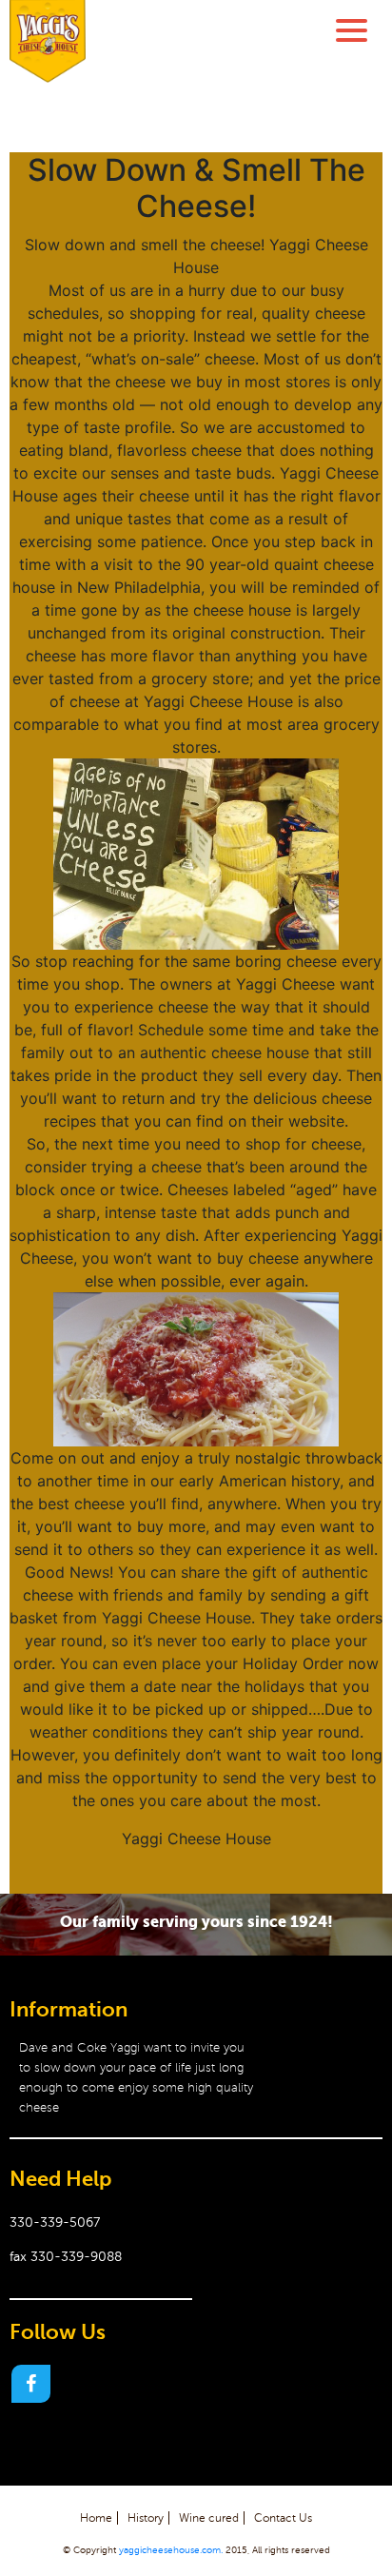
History (146, 2518)
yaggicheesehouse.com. (171, 2550)
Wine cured (209, 2518)
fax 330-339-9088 (66, 2257)
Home (96, 2518)
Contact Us (283, 2518)
